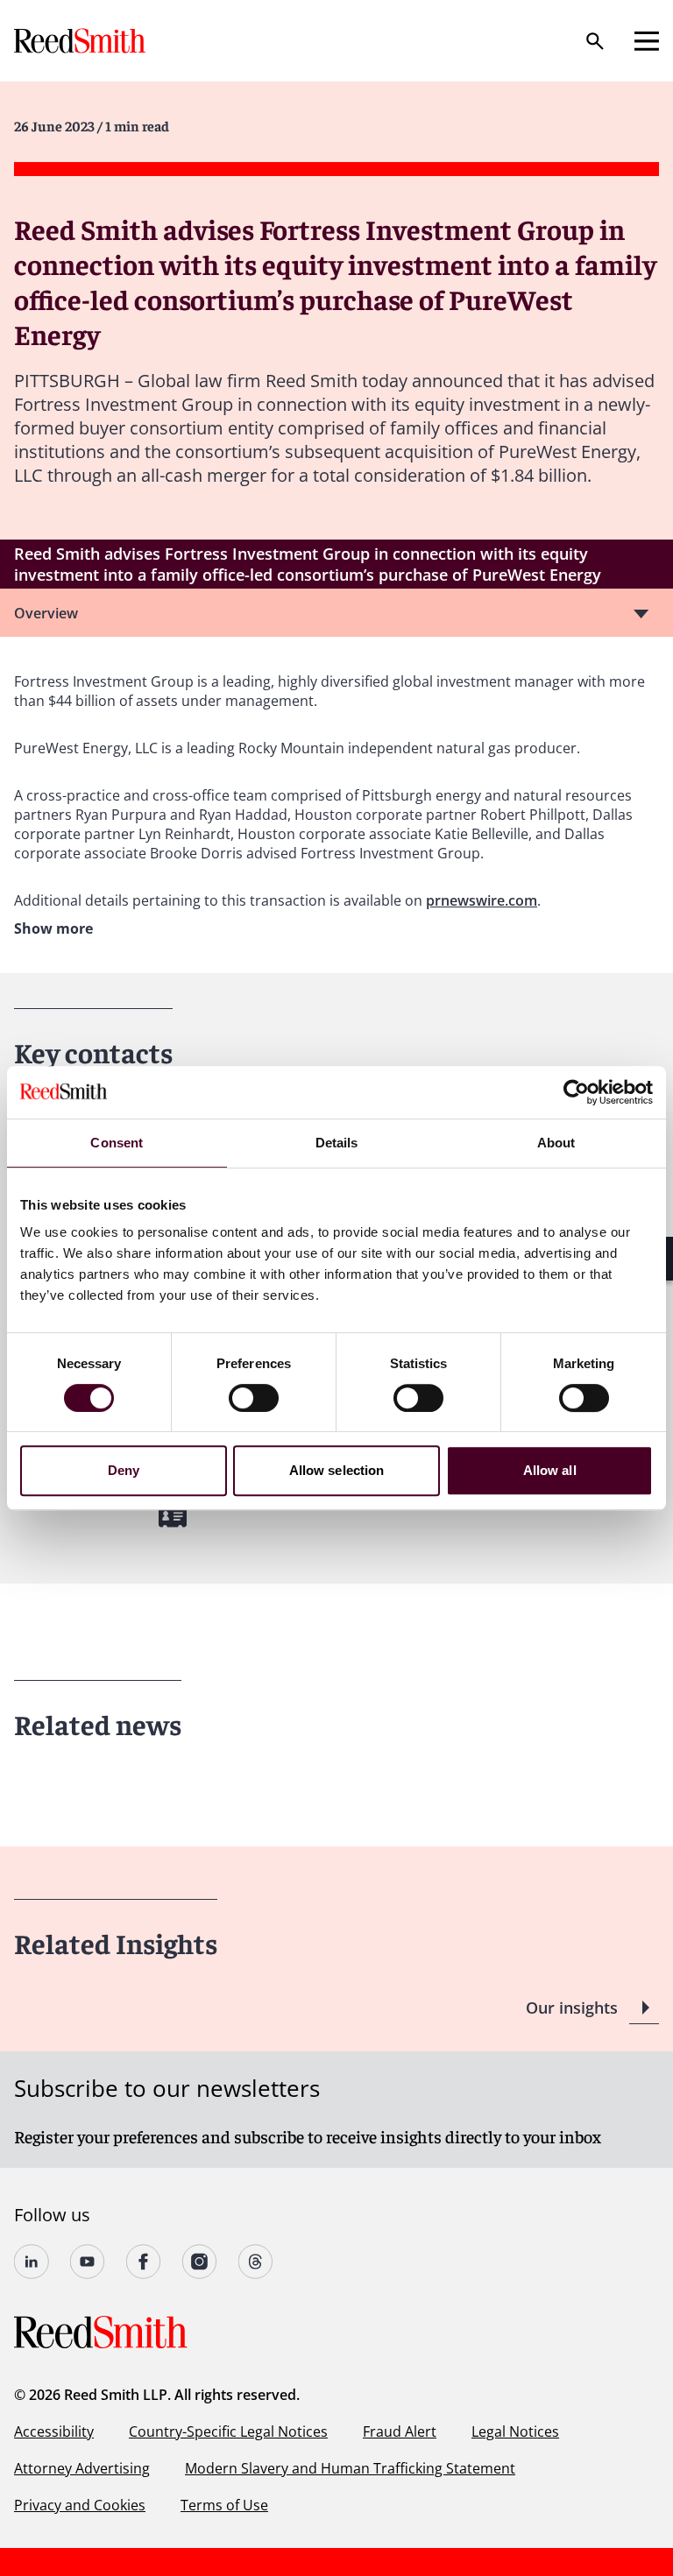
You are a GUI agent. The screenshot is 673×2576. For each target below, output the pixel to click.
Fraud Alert (400, 2431)
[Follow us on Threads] (256, 2262)
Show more (53, 928)
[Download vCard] (173, 1517)
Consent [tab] (117, 1143)
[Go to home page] (81, 41)
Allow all (550, 1470)
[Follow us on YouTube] (88, 2262)
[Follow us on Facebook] (144, 2262)
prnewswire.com (482, 900)
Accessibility (54, 2431)
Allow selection (337, 1470)
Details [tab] (337, 1143)
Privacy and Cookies (80, 2505)
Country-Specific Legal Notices (228, 2431)
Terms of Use (224, 2505)
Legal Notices (515, 2431)
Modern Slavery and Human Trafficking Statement (350, 2468)
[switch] (254, 1398)
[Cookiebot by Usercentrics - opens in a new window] (576, 1092)
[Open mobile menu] (647, 41)
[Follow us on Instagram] (200, 2262)
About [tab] (556, 1143)
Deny (124, 1470)
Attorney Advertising (82, 2468)
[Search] (595, 41)
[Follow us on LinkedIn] (32, 2262)
